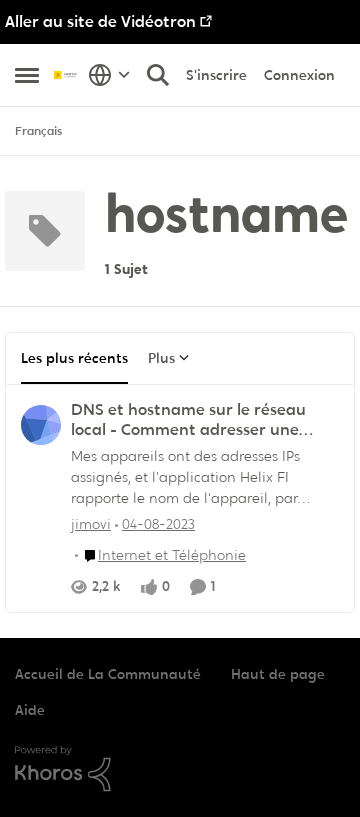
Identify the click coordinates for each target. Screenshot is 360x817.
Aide (30, 710)
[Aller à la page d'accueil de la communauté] (66, 74)
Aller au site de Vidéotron (100, 21)
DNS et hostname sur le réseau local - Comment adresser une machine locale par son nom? (188, 421)
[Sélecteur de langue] (109, 75)
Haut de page (278, 674)
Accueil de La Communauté (108, 674)
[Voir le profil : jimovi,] (41, 425)
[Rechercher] (158, 75)
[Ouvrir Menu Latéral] (27, 75)
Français (38, 131)
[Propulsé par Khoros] (180, 769)
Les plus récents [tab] (74, 358)
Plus (161, 358)
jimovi (91, 524)
